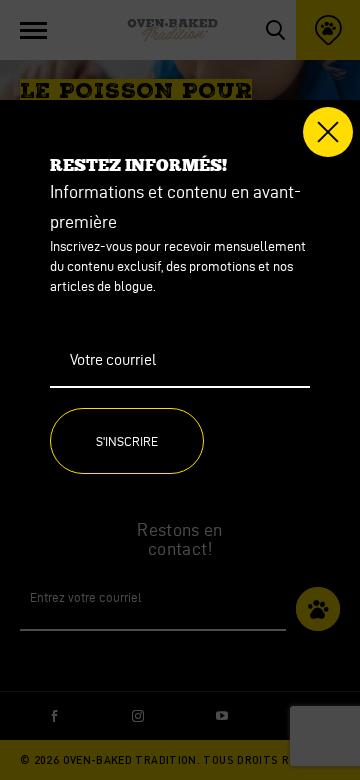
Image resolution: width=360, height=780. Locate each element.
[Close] (328, 132)
